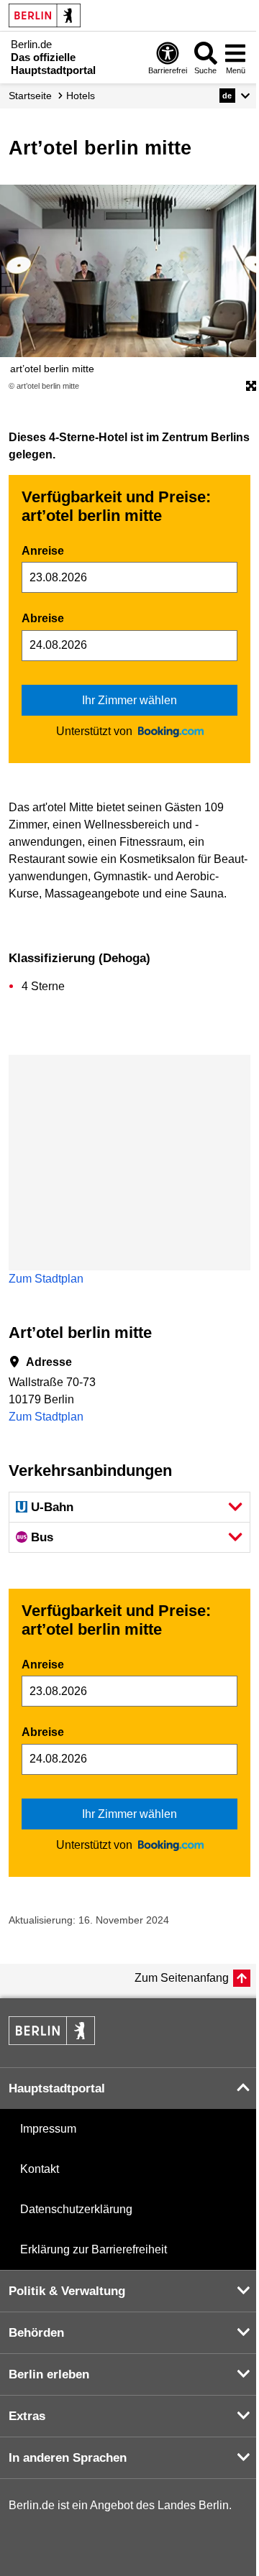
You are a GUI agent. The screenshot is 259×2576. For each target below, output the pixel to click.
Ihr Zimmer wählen (129, 700)
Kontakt (40, 2169)
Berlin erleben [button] (49, 2374)
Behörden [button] (36, 2333)
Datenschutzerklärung (76, 2209)
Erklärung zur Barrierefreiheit (94, 2249)
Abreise (43, 618)
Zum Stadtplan (46, 1279)
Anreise (43, 551)
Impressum (48, 2129)
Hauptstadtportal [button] (57, 2088)
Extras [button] (27, 2416)
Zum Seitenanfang (182, 1978)
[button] (235, 96)
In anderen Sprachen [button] (68, 2458)
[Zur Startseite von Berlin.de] (52, 2041)
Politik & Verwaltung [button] (67, 2291)
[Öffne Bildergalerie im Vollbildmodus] (251, 387)
